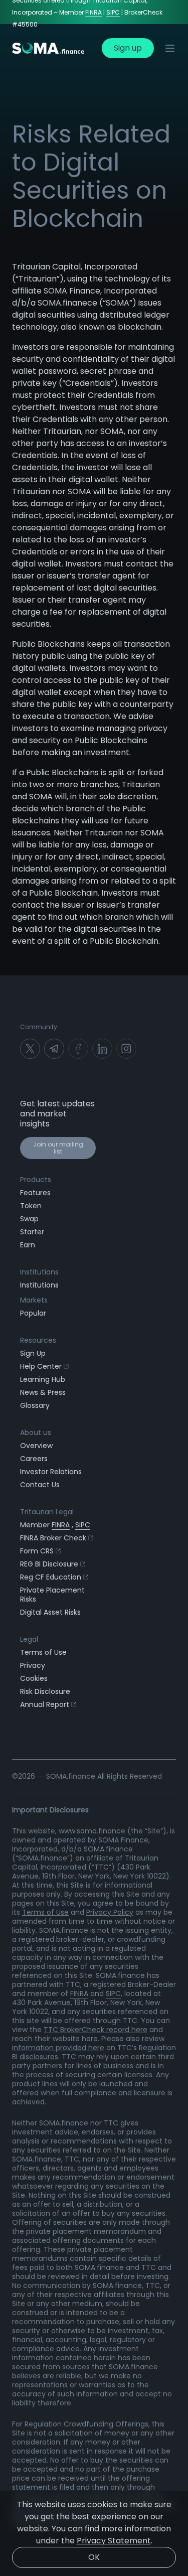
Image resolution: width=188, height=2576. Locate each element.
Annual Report (45, 1704)
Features (35, 1193)
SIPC (113, 12)
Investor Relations (51, 1472)
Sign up (128, 48)
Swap (29, 1219)
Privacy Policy (110, 1912)
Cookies (34, 1678)
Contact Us (40, 1485)
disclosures (39, 2057)
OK (94, 2557)
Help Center (41, 1366)
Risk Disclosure (45, 1691)
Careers (34, 1459)
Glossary (35, 1405)
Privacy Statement (114, 2541)
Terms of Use (43, 1652)
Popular (33, 1313)
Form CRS (37, 1551)
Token (31, 1206)
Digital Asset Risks (50, 1612)
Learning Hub (43, 1379)
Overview (36, 1446)
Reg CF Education (51, 1577)
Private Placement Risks (52, 1595)
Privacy (33, 1665)
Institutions (39, 1285)
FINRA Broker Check (53, 1538)
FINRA (93, 12)
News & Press (43, 1392)
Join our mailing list (58, 1148)
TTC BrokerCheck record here (96, 2030)
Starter (32, 1232)
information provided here (58, 2048)
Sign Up (33, 1353)
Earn (28, 1245)
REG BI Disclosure (49, 1564)
